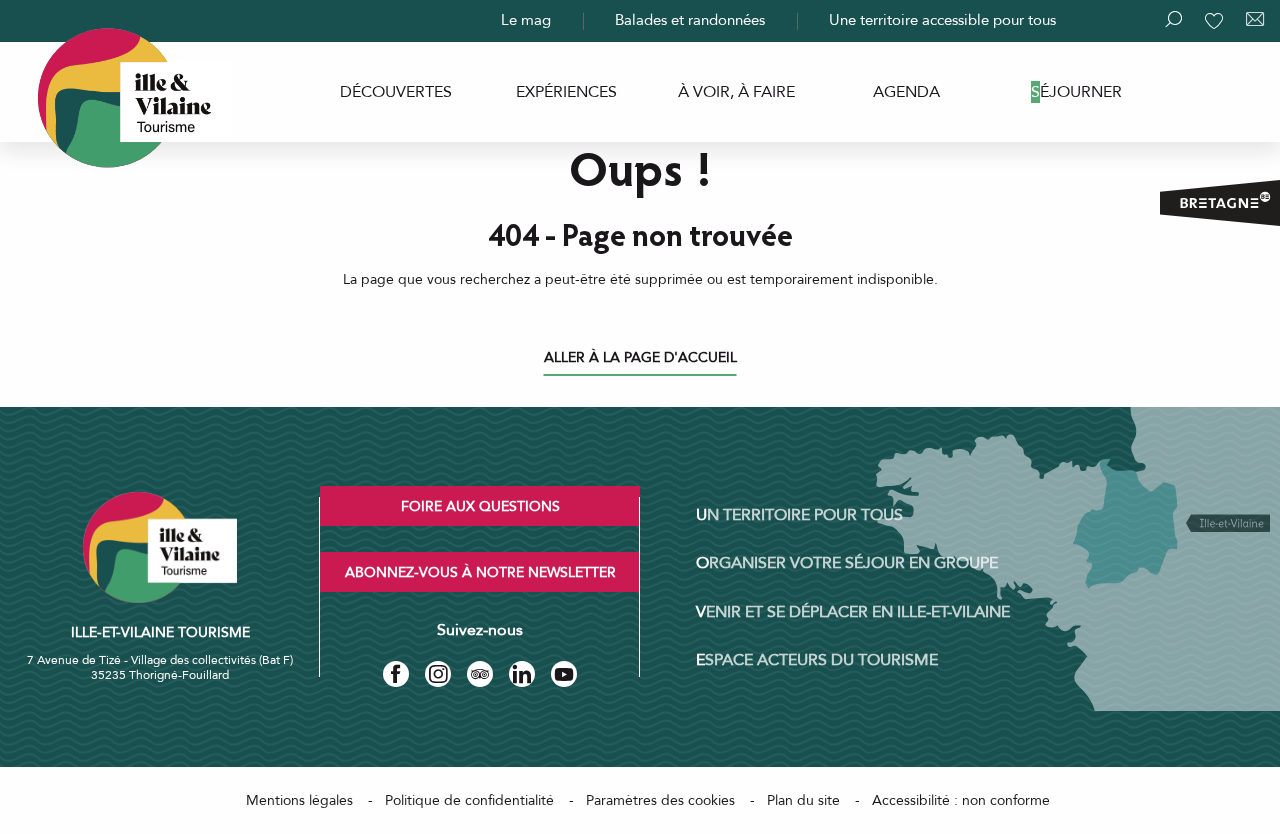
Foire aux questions (480, 506)
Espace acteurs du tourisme (817, 660)
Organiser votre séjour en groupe (847, 563)
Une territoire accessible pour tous (942, 20)
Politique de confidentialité (469, 800)
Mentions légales (299, 800)
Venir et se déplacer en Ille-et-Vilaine (853, 612)
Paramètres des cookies (660, 800)
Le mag (526, 20)
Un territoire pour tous (799, 515)
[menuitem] (396, 92)
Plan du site (803, 800)
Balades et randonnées (690, 20)
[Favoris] (1216, 21)
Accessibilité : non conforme (961, 800)
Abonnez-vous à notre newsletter (480, 572)
